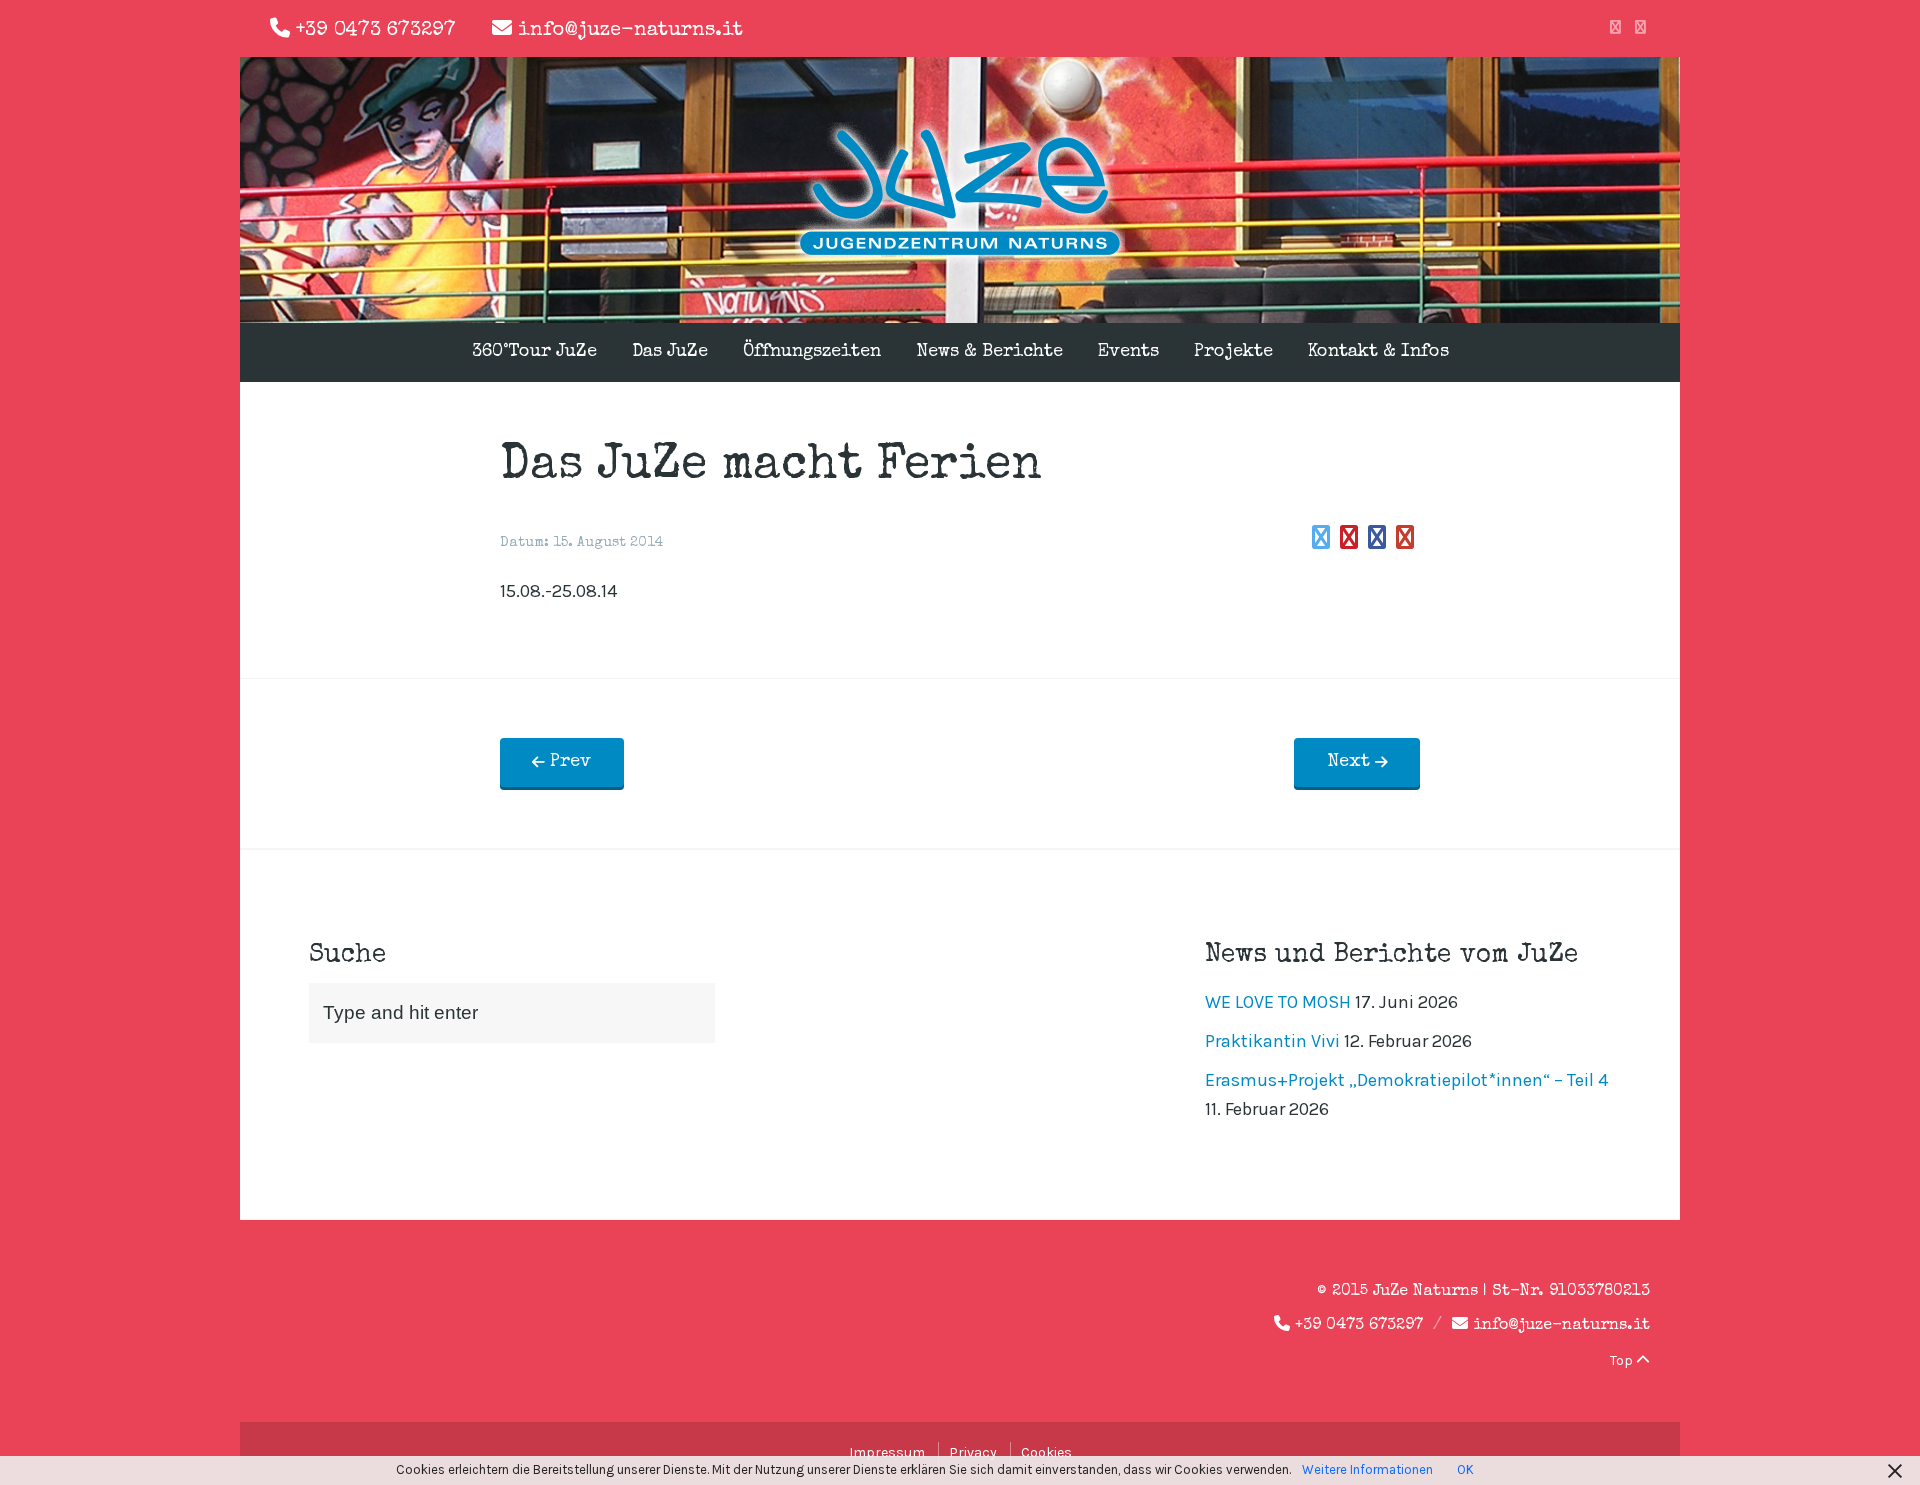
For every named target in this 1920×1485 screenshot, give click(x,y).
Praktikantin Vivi (1272, 1041)
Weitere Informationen (1367, 1469)
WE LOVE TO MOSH (1278, 1002)
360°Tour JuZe (534, 352)
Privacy (973, 1452)
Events (1128, 352)
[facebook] (1615, 28)
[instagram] (1640, 28)
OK (1465, 1469)
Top (1623, 1360)
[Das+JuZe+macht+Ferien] (1321, 538)
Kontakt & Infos (1378, 352)
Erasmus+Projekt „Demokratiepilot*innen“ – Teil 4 (1406, 1080)
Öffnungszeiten (812, 352)
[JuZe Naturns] (960, 258)
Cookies (1046, 1452)
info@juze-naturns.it (630, 31)
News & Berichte (989, 352)
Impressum (887, 1452)
